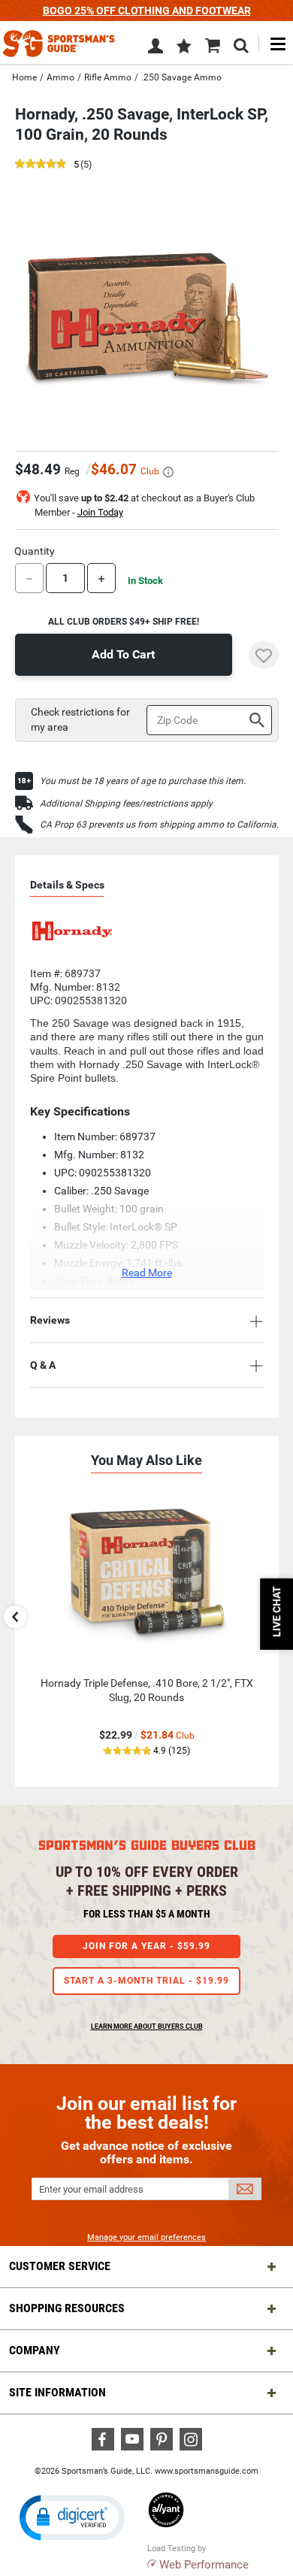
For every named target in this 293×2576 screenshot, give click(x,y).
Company (35, 2350)
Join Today (100, 512)
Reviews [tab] (50, 1320)
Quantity (35, 551)
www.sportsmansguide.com (207, 2471)
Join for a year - (146, 1946)
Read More (147, 1273)
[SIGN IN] (156, 49)
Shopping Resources (67, 2308)
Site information (57, 2392)
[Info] (168, 472)
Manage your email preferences (146, 2237)
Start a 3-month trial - (146, 1981)
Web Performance (204, 2565)
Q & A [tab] (43, 1365)
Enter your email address (91, 2189)
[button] (184, 47)
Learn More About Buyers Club (147, 2027)
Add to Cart (123, 654)
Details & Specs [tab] (67, 885)
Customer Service (60, 2266)
